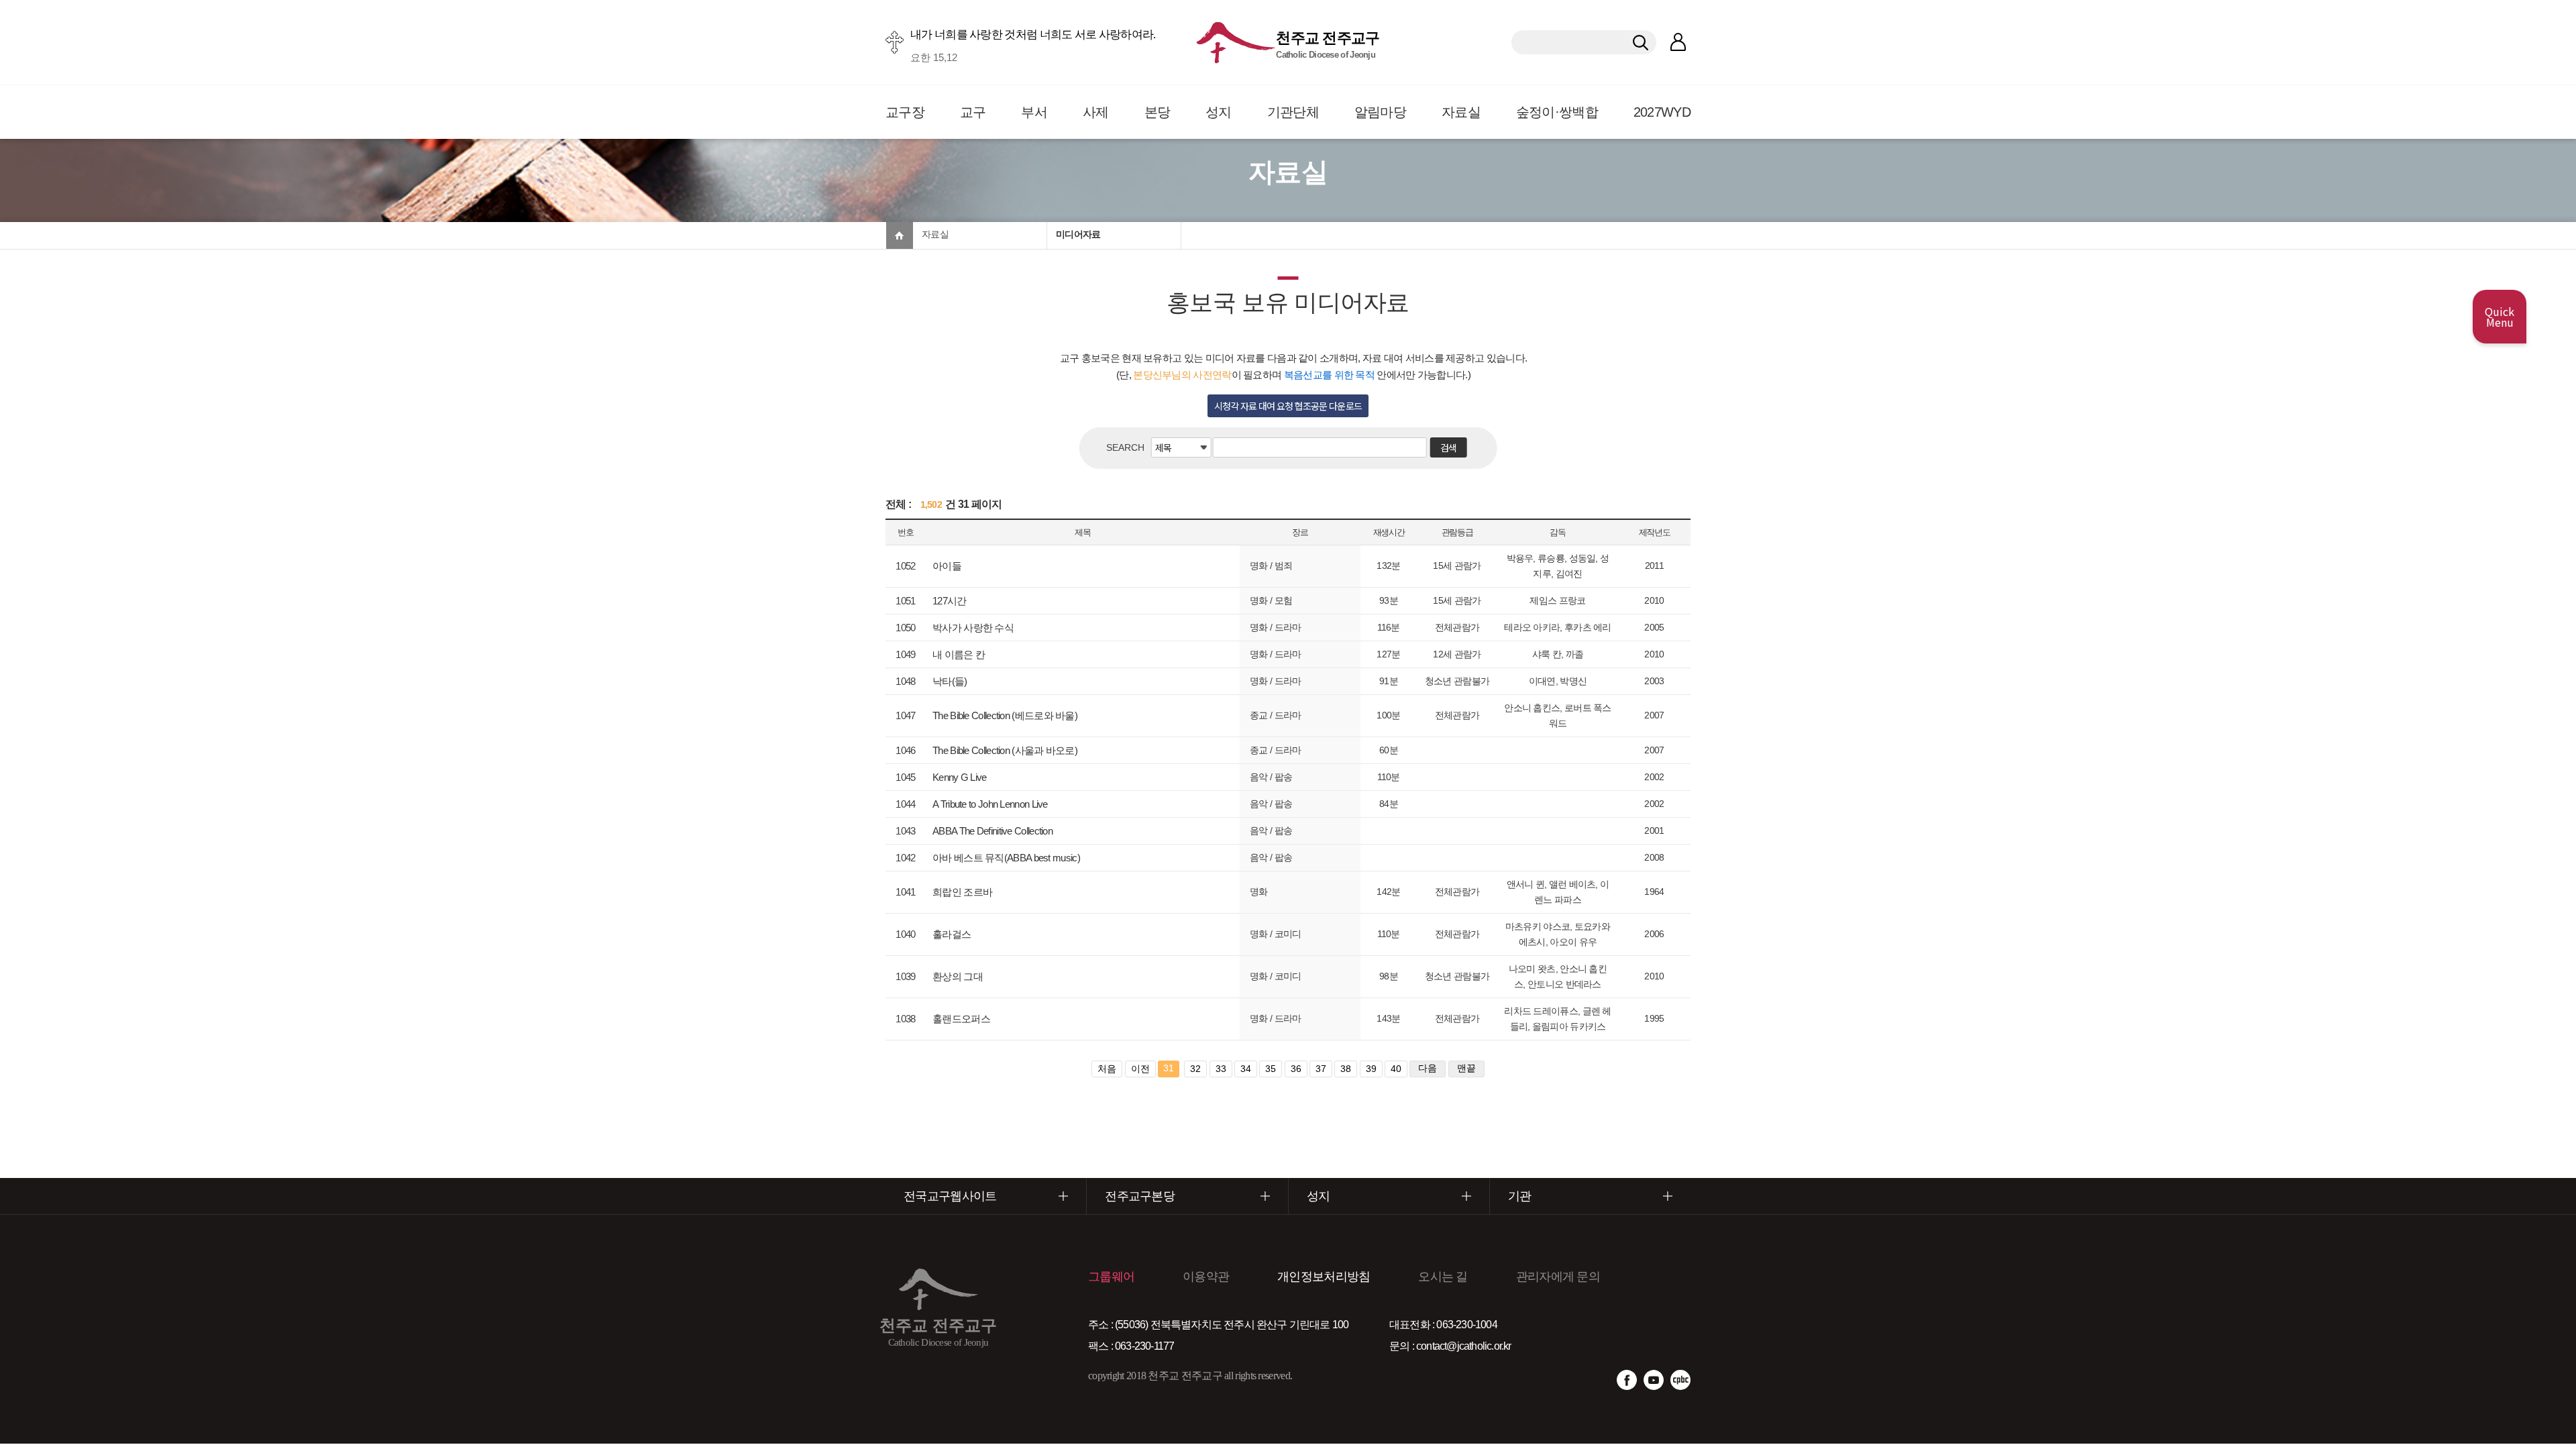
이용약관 (1206, 1277)
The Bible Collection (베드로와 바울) (1005, 715)
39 (1371, 1069)
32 (1195, 1069)
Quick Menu (2500, 317)
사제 (1096, 112)
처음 (1107, 1069)
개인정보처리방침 (1324, 1277)
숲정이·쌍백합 (1557, 112)
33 (1221, 1069)
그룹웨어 (1111, 1277)
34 (1246, 1069)
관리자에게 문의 (1558, 1277)
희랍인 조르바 (962, 892)
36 (1296, 1069)
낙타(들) (950, 681)
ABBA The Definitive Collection (992, 831)
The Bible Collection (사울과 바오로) (1005, 750)
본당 (1158, 112)
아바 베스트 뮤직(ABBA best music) (1006, 858)
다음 (1428, 1068)
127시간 (950, 601)
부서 (1034, 112)
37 (1321, 1069)
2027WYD (1662, 112)
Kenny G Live (960, 777)
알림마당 (1380, 112)
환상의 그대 (958, 976)
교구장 (905, 112)
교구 (973, 112)
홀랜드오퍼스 (961, 1019)
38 (1346, 1069)
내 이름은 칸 (959, 654)
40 (1396, 1069)
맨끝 (1466, 1068)
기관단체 (1293, 112)
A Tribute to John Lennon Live (990, 804)
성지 (1219, 112)
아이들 (947, 566)
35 (1271, 1069)
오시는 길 (1443, 1277)
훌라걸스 (952, 934)
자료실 (1461, 112)
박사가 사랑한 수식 (973, 628)
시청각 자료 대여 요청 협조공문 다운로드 (1288, 406)
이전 (1140, 1069)
